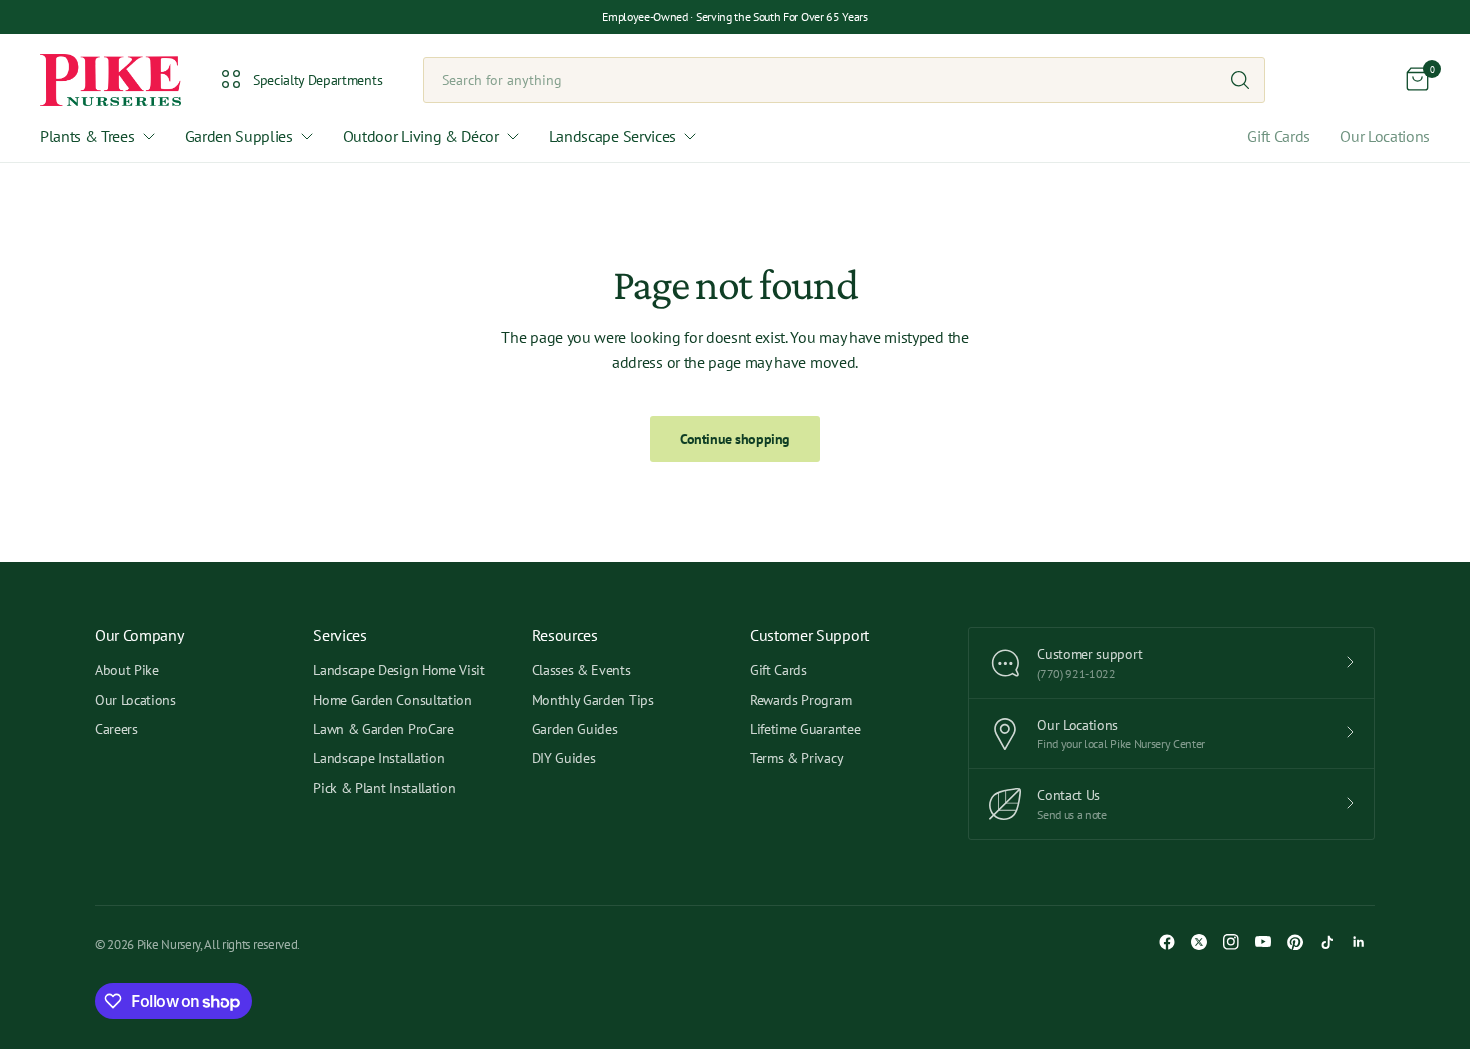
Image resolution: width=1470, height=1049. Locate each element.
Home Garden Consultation (392, 700)
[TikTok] (1327, 942)
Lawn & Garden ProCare (383, 729)
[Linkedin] (1359, 942)
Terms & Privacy (796, 758)
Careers (116, 729)
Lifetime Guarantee (805, 729)
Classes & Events (581, 670)
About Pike (127, 670)
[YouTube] (1263, 942)
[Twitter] (1199, 942)
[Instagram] (1231, 942)
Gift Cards (1278, 136)
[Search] (1240, 80)
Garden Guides (575, 729)
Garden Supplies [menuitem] (239, 136)
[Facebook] (1167, 942)
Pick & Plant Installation (384, 788)
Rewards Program (800, 700)
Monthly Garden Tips (593, 700)
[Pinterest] (1295, 942)
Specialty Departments (317, 80)
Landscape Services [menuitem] (612, 136)
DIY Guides (564, 758)
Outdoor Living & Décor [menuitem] (421, 136)
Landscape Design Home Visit (398, 670)
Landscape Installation (378, 758)
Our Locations (1385, 136)
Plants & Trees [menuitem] (87, 136)
